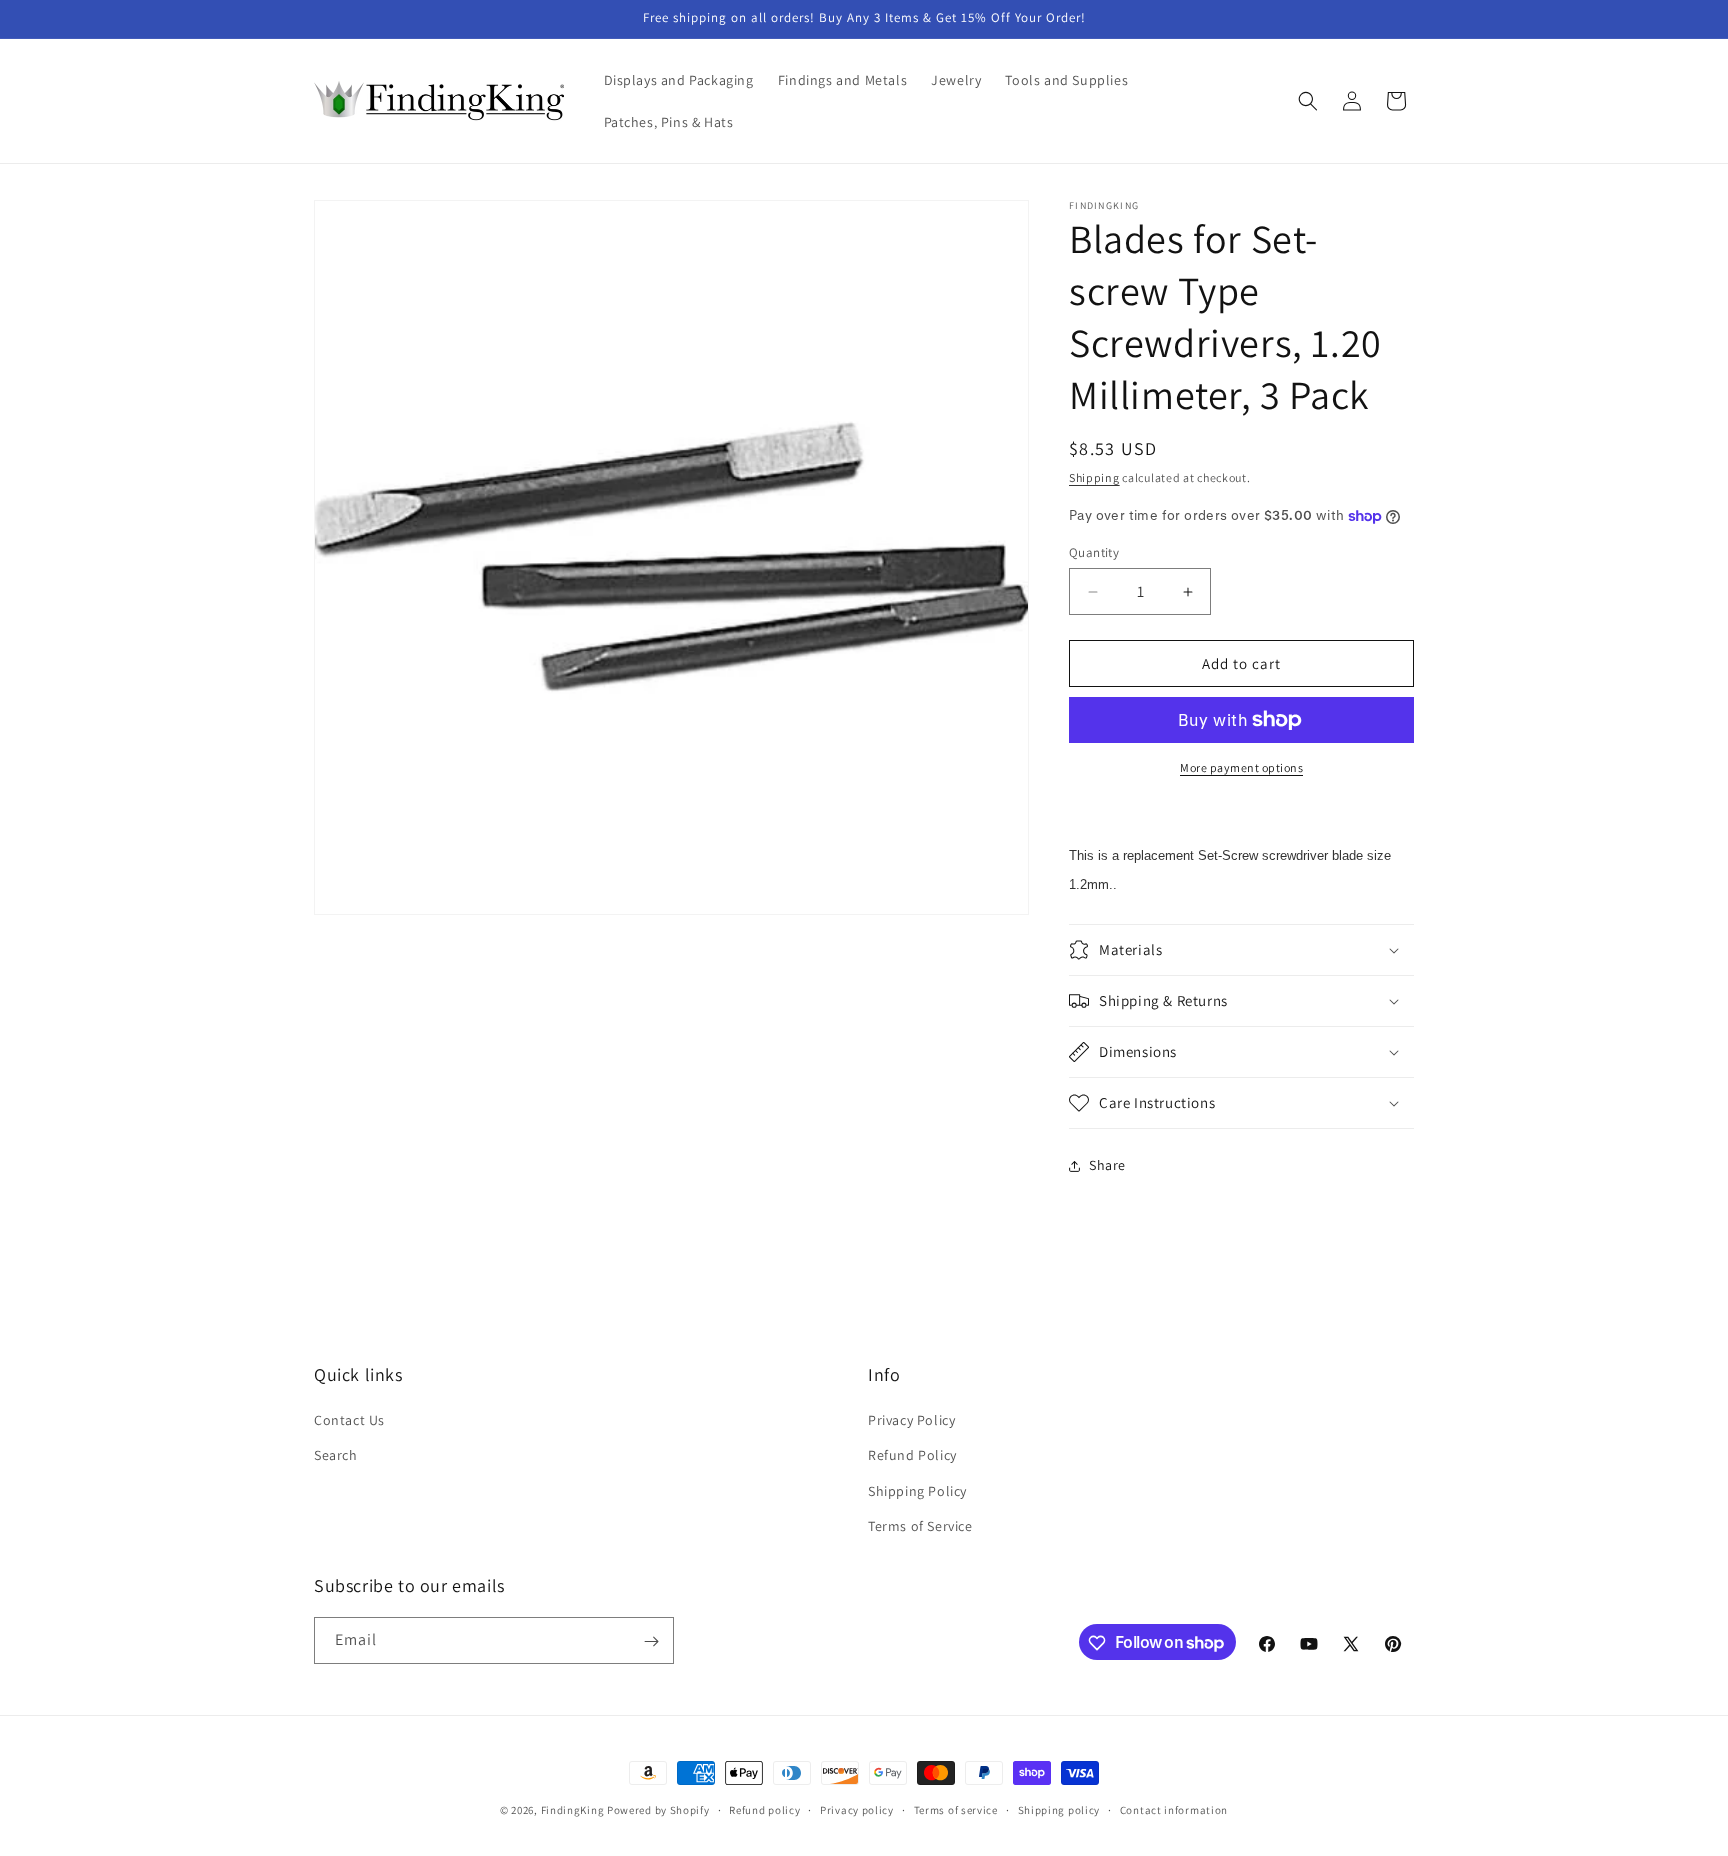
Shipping (1094, 477)
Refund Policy (912, 1456)
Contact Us (349, 1420)
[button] (1308, 101)
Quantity (1094, 552)
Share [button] (1107, 1165)
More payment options (1241, 767)
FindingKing (573, 1810)
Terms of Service (920, 1526)
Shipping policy (1059, 1809)
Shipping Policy (917, 1491)
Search (336, 1456)
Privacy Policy (911, 1420)
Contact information (1174, 1809)
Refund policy (764, 1809)
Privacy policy (857, 1809)
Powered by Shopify (658, 1810)
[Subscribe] (651, 1641)
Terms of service (956, 1809)
